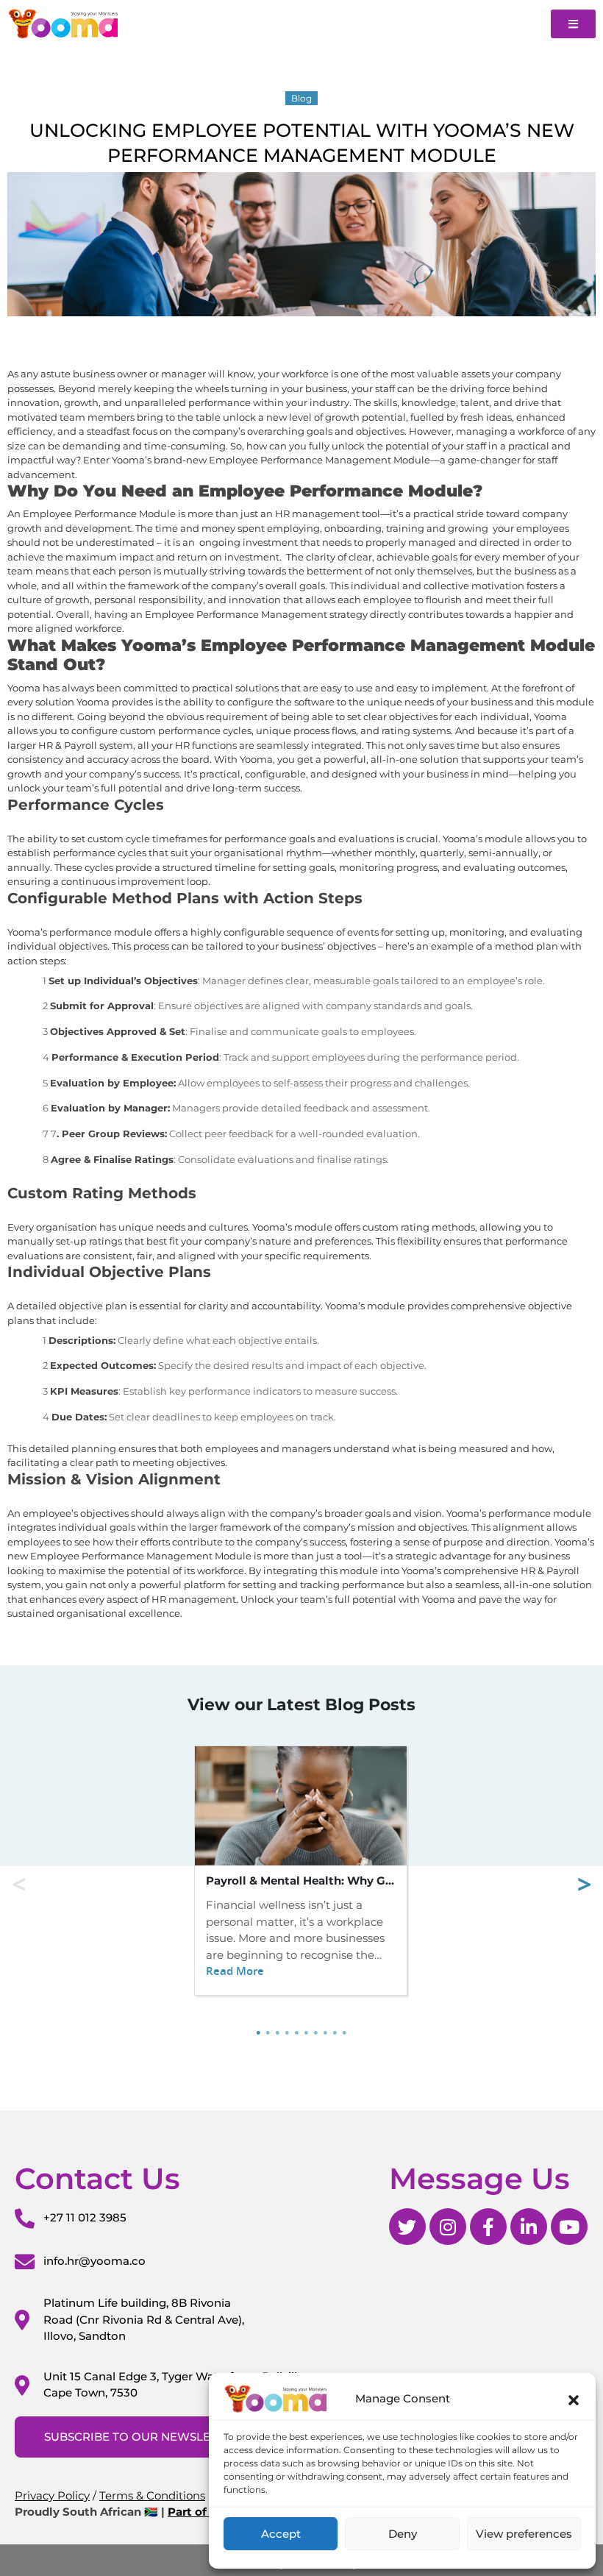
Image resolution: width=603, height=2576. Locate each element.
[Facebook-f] (488, 2227)
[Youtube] (569, 2227)
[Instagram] (448, 2227)
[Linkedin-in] (529, 2227)
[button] (574, 2399)
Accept (281, 2534)
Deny (403, 2534)
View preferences (524, 2534)
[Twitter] (407, 2227)
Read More (235, 1971)
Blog (301, 98)
